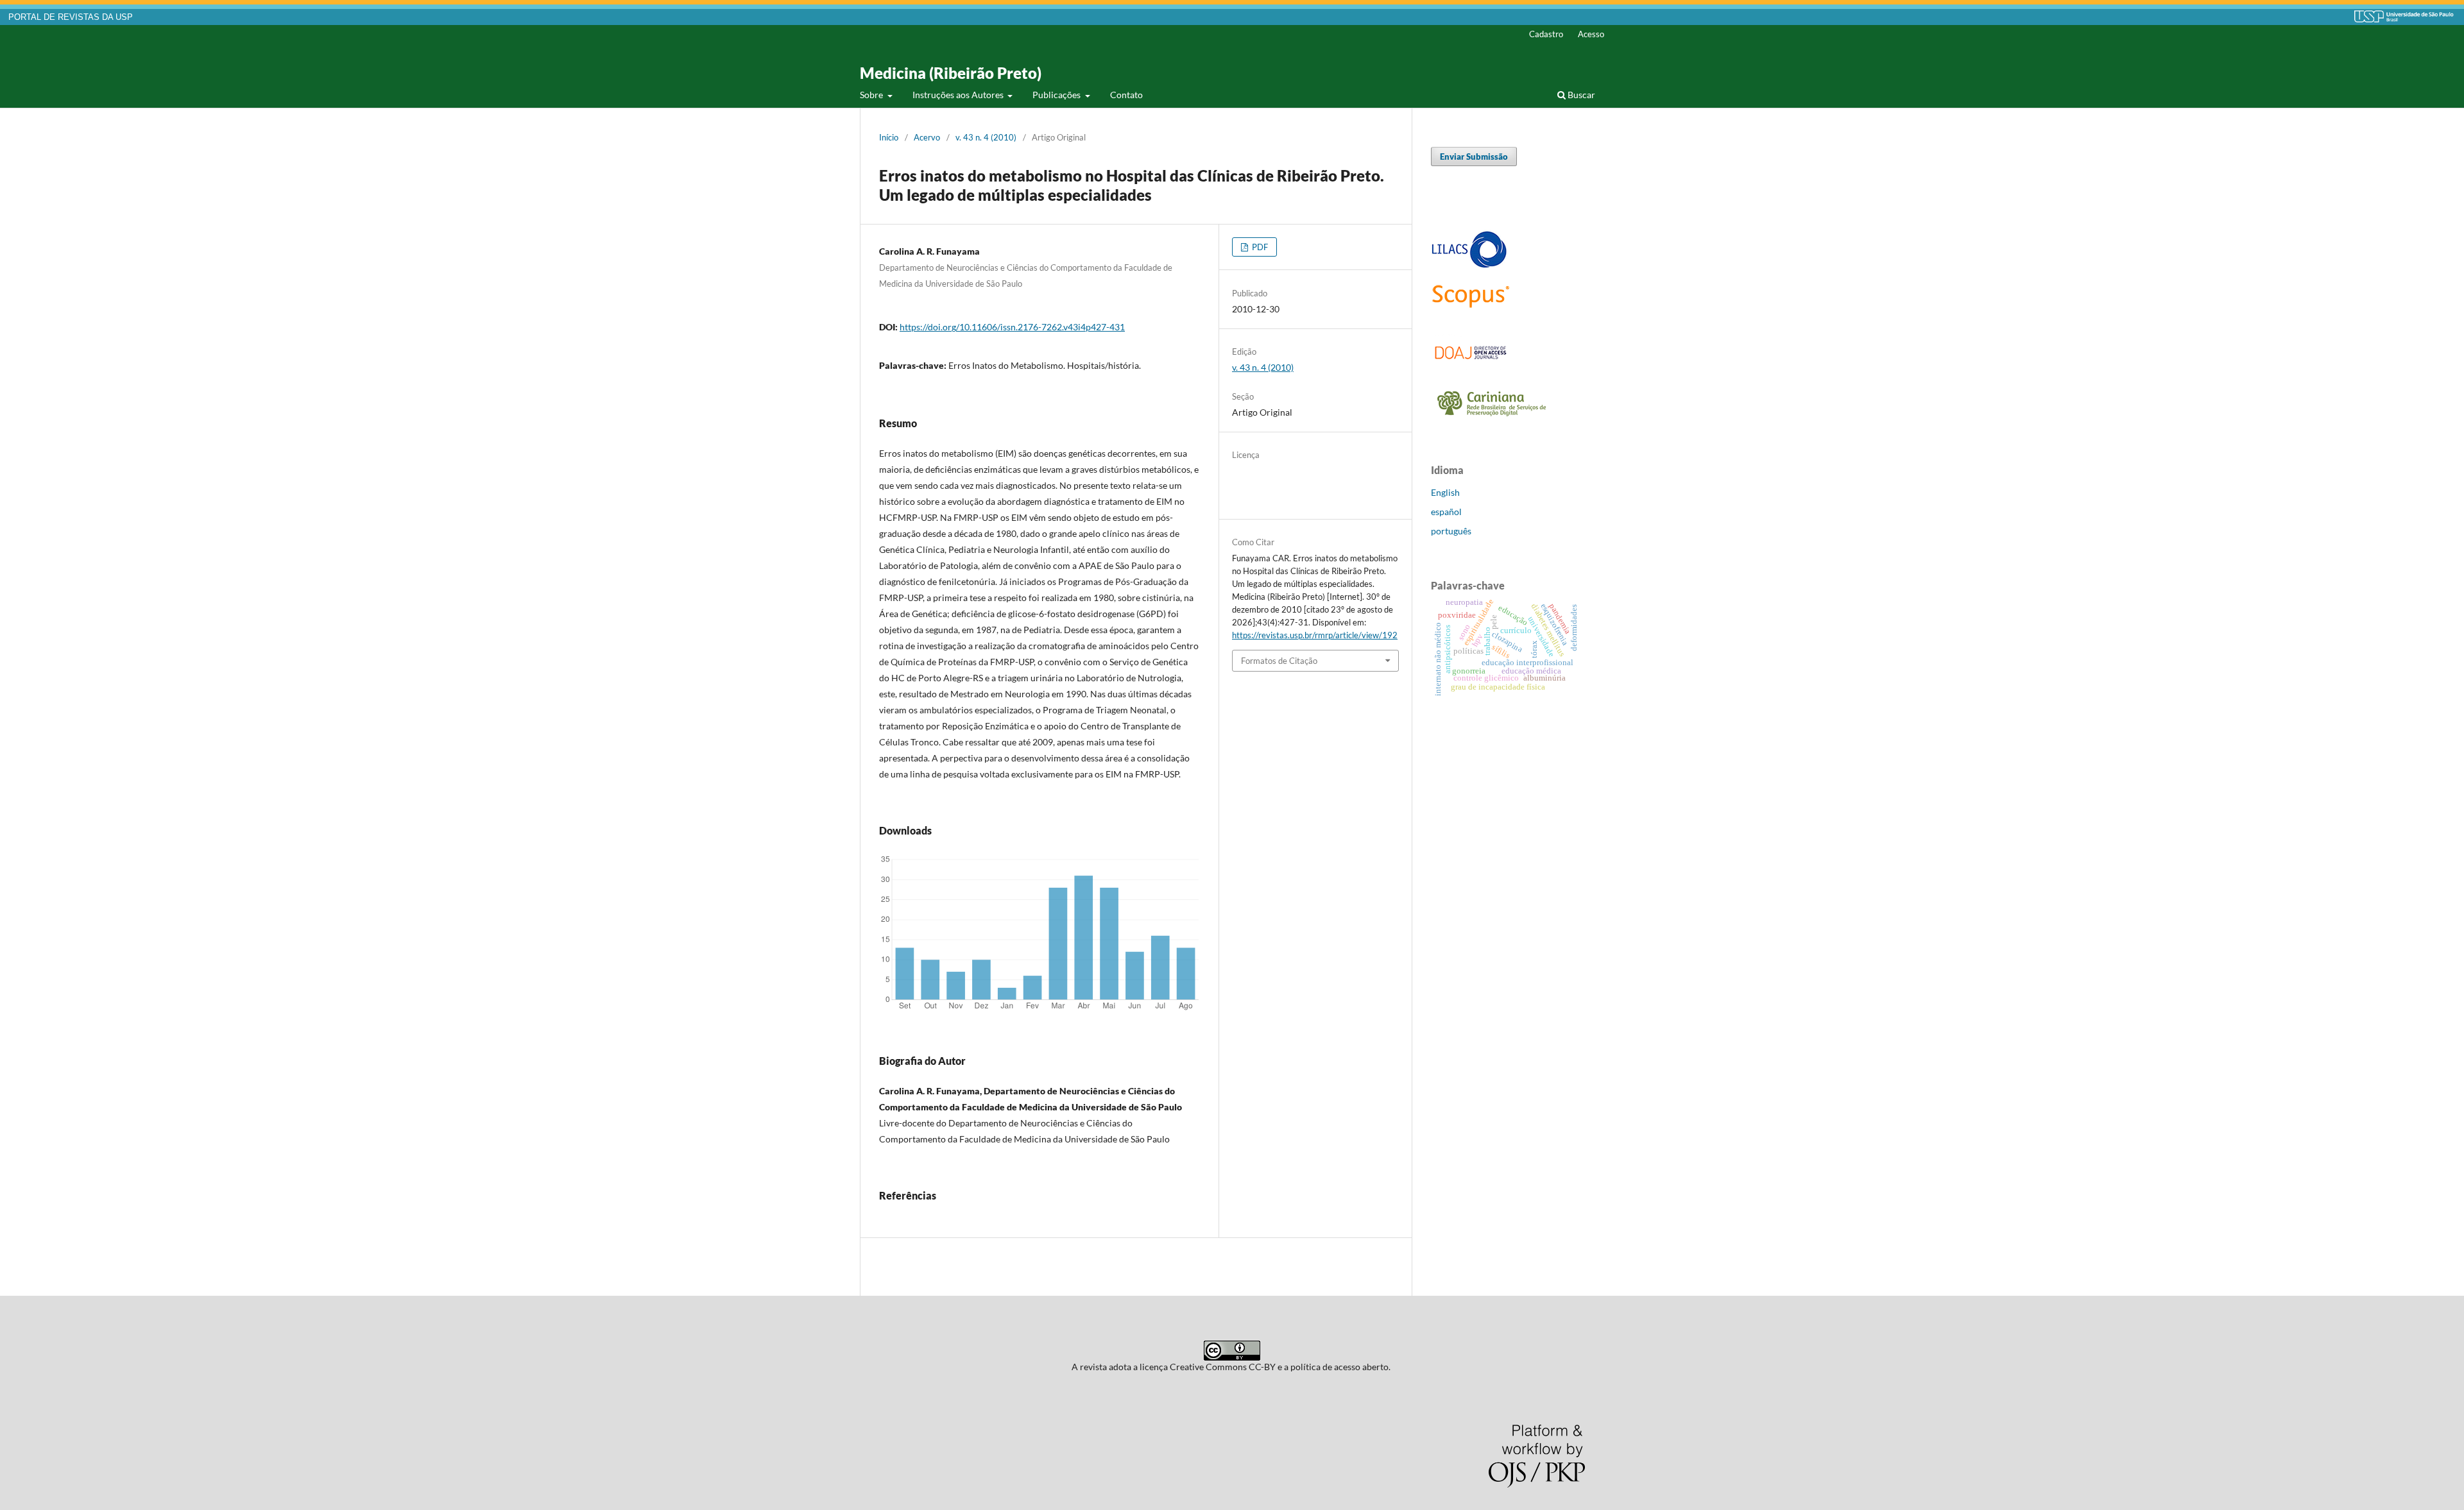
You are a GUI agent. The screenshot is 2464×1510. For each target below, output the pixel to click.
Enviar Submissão (1474, 157)
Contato (1126, 95)
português (1451, 531)
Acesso (1591, 34)
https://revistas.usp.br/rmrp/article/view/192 (1315, 635)
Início (889, 137)
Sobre (872, 95)
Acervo (927, 137)
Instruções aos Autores (959, 95)
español (1446, 512)
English (1445, 492)
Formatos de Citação (1279, 661)
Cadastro (1546, 34)
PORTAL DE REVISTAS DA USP (71, 17)
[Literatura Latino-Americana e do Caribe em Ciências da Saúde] (1469, 266)
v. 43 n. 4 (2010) (986, 137)
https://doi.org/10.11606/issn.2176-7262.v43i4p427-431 (1012, 327)
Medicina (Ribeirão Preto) (951, 73)
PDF (1259, 247)
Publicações (1057, 95)
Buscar (1580, 95)
